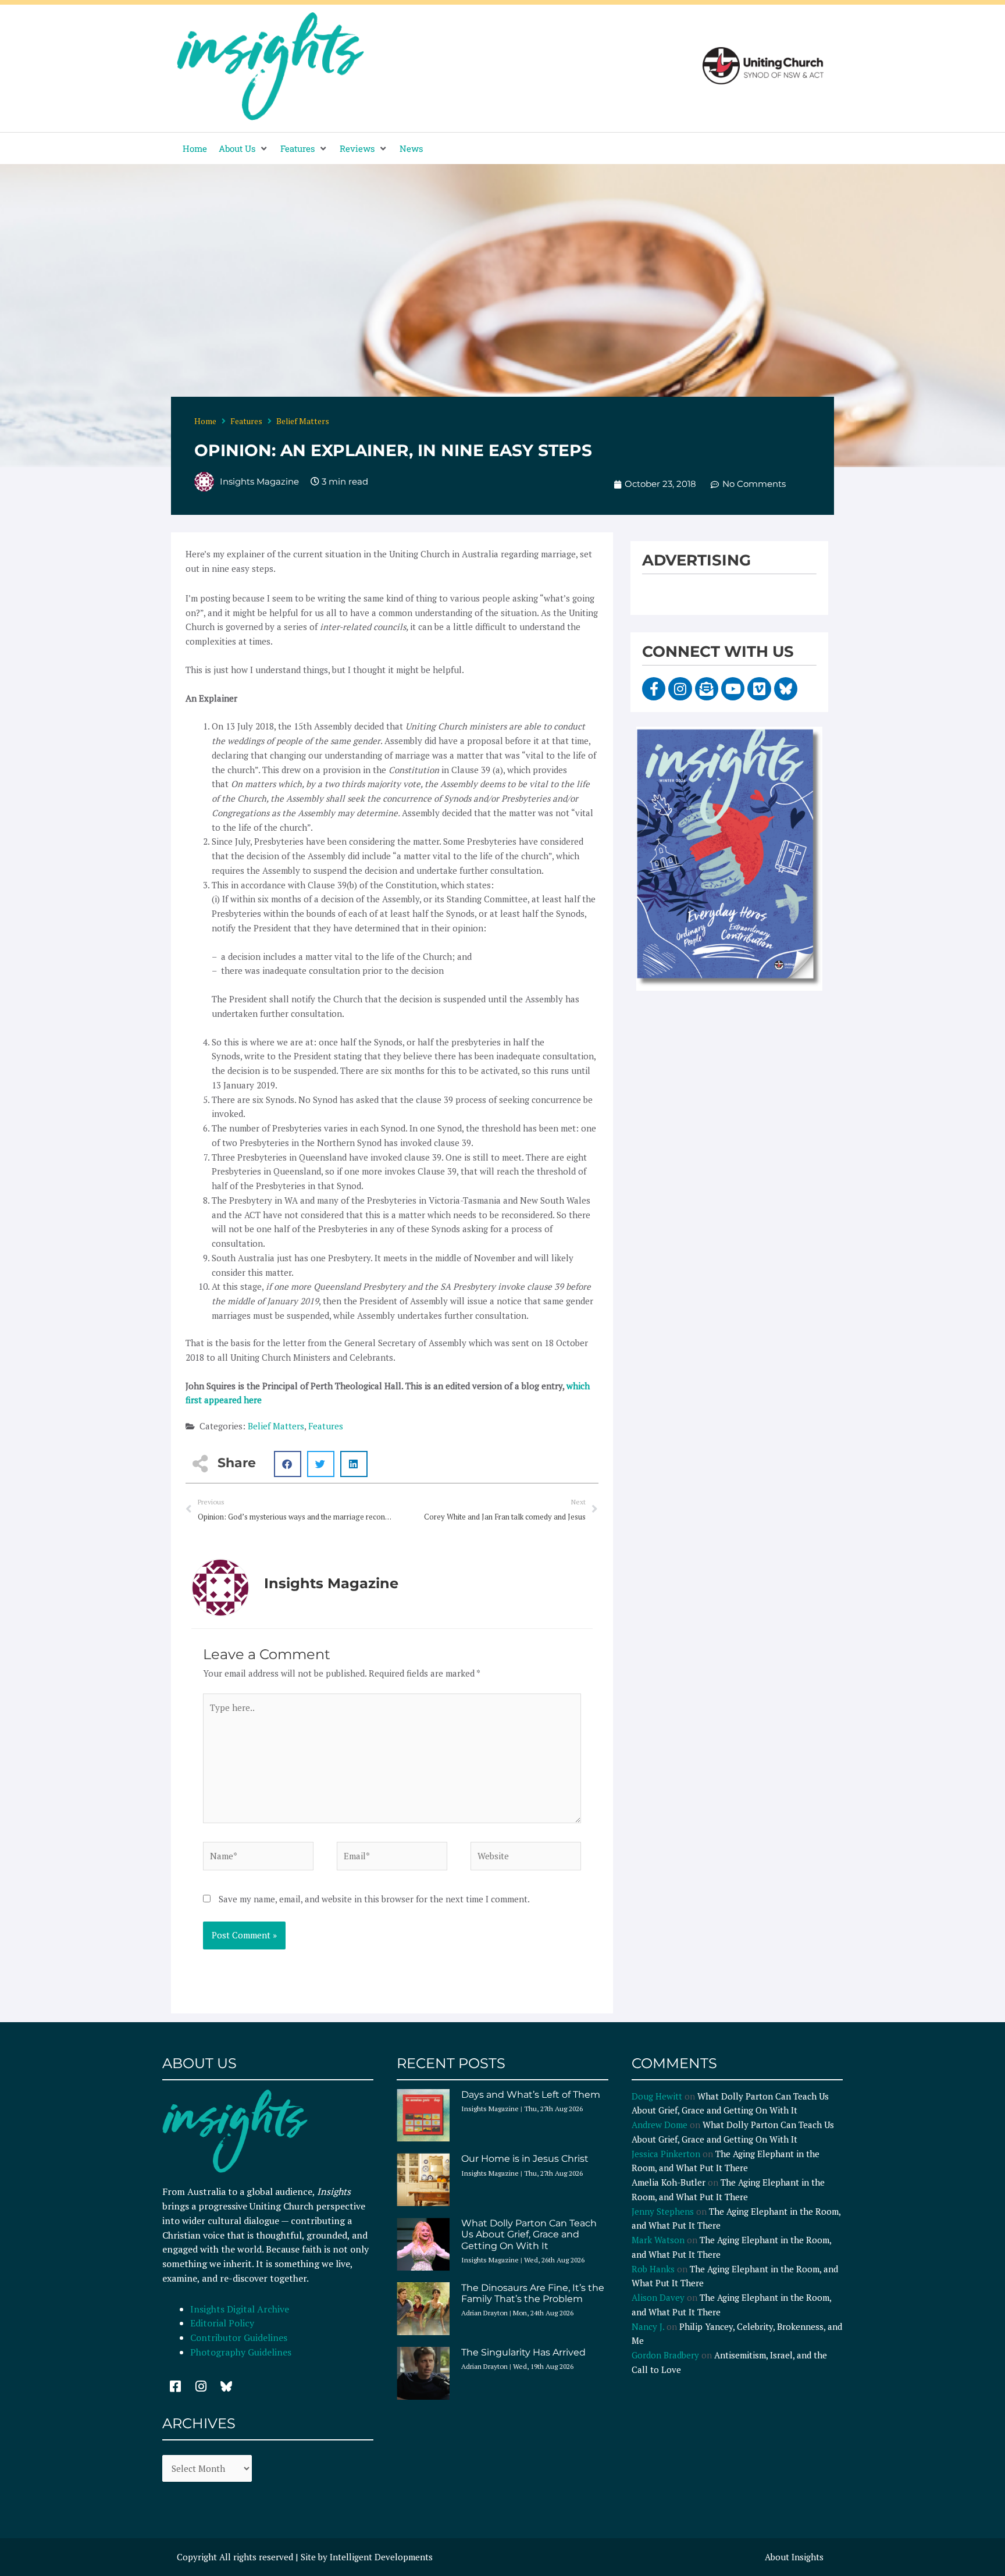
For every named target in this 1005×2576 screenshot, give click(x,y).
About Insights (794, 2557)
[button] (244, 149)
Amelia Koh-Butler (669, 2182)
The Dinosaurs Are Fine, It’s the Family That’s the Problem (533, 2293)
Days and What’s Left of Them (531, 2095)
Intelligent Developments (381, 2557)
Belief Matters (303, 421)
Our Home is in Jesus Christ (525, 2159)
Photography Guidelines (241, 2352)
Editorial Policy (223, 2323)
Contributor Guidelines (239, 2337)
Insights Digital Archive (240, 2309)
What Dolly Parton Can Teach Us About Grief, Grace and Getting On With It (529, 2234)
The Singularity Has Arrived (523, 2352)
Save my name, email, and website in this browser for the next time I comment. (374, 1899)
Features (246, 421)
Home (205, 421)
